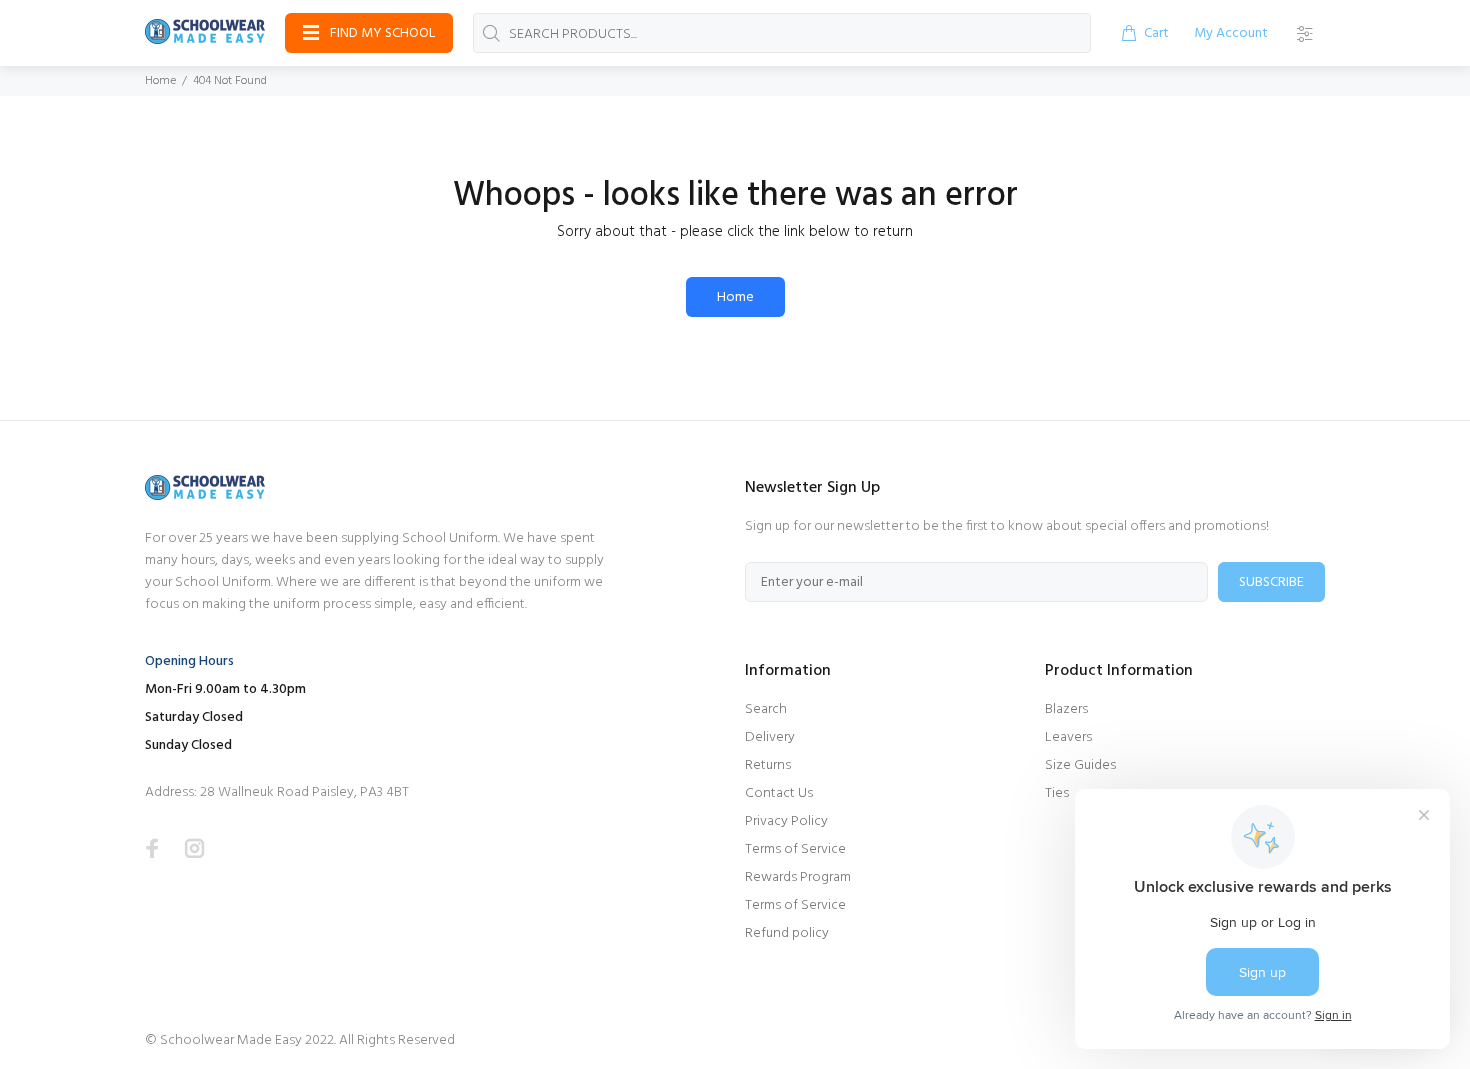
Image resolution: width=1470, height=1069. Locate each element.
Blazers (1066, 709)
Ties (1057, 793)
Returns (768, 765)
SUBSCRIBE (1271, 582)
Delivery (770, 737)
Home (160, 81)
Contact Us (779, 793)
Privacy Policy (786, 821)
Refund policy (787, 933)
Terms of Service (795, 849)
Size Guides (1080, 765)
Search (766, 709)
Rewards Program (798, 877)
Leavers (1068, 737)
